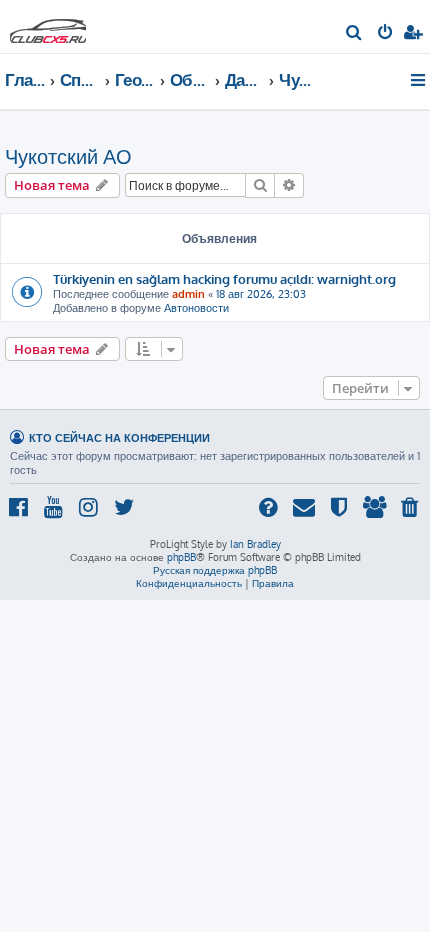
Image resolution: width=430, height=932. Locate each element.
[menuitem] (354, 34)
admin (188, 294)
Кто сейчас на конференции (119, 437)
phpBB (181, 557)
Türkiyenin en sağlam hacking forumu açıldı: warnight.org (224, 278)
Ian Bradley (255, 544)
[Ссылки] (419, 80)
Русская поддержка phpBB (215, 570)
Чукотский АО (68, 156)
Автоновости (196, 308)
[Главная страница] (48, 25)
